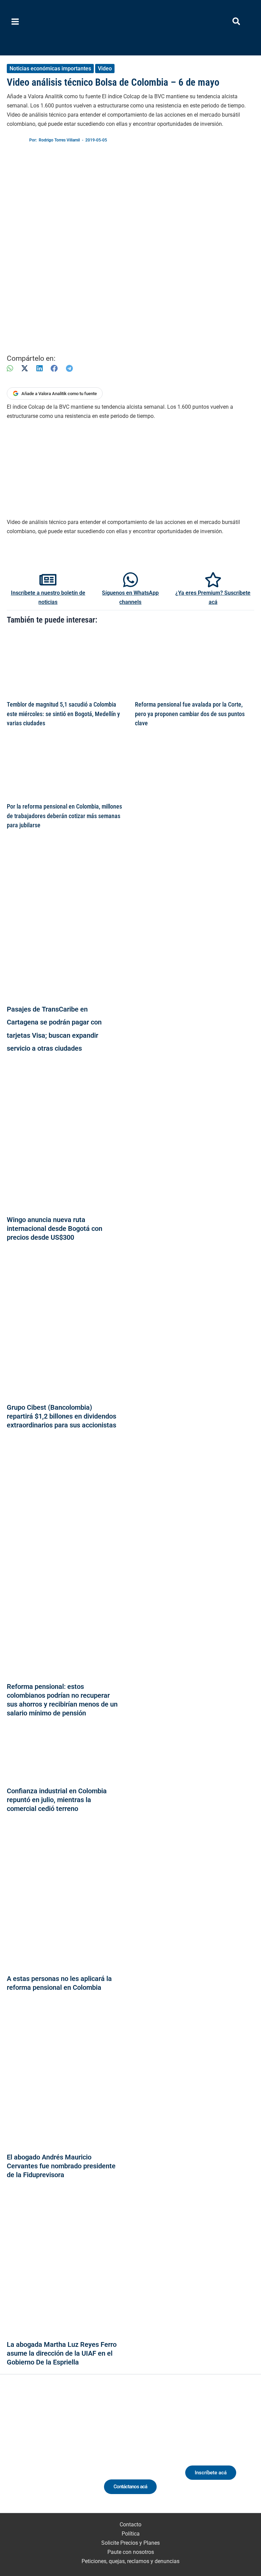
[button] (237, 23)
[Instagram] (43, 2452)
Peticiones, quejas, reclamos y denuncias (130, 2561)
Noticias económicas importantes (50, 69)
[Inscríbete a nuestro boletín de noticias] (48, 580)
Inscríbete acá (211, 2473)
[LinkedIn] (39, 368)
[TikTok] (56, 2452)
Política (131, 2534)
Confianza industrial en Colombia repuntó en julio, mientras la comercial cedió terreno (57, 1800)
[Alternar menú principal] (15, 22)
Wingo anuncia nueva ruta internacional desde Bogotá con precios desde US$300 (55, 1228)
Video (105, 69)
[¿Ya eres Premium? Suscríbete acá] (213, 580)
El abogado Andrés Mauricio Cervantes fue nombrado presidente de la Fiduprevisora (61, 2166)
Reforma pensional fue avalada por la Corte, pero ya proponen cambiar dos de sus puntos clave (190, 714)
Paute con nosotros (131, 2552)
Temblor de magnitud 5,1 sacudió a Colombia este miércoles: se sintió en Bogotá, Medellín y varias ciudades (63, 714)
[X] (25, 368)
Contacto (130, 2524)
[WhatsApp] (10, 368)
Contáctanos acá (130, 2487)
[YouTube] (68, 2452)
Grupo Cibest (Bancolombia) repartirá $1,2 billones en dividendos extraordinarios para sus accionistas (62, 1416)
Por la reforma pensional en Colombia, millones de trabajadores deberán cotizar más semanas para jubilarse (64, 816)
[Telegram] (69, 368)
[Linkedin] (30, 2452)
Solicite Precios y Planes (130, 2543)
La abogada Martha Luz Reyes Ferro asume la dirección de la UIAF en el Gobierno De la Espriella (62, 2353)
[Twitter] (18, 2452)
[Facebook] (54, 368)
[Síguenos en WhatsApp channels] (130, 580)
